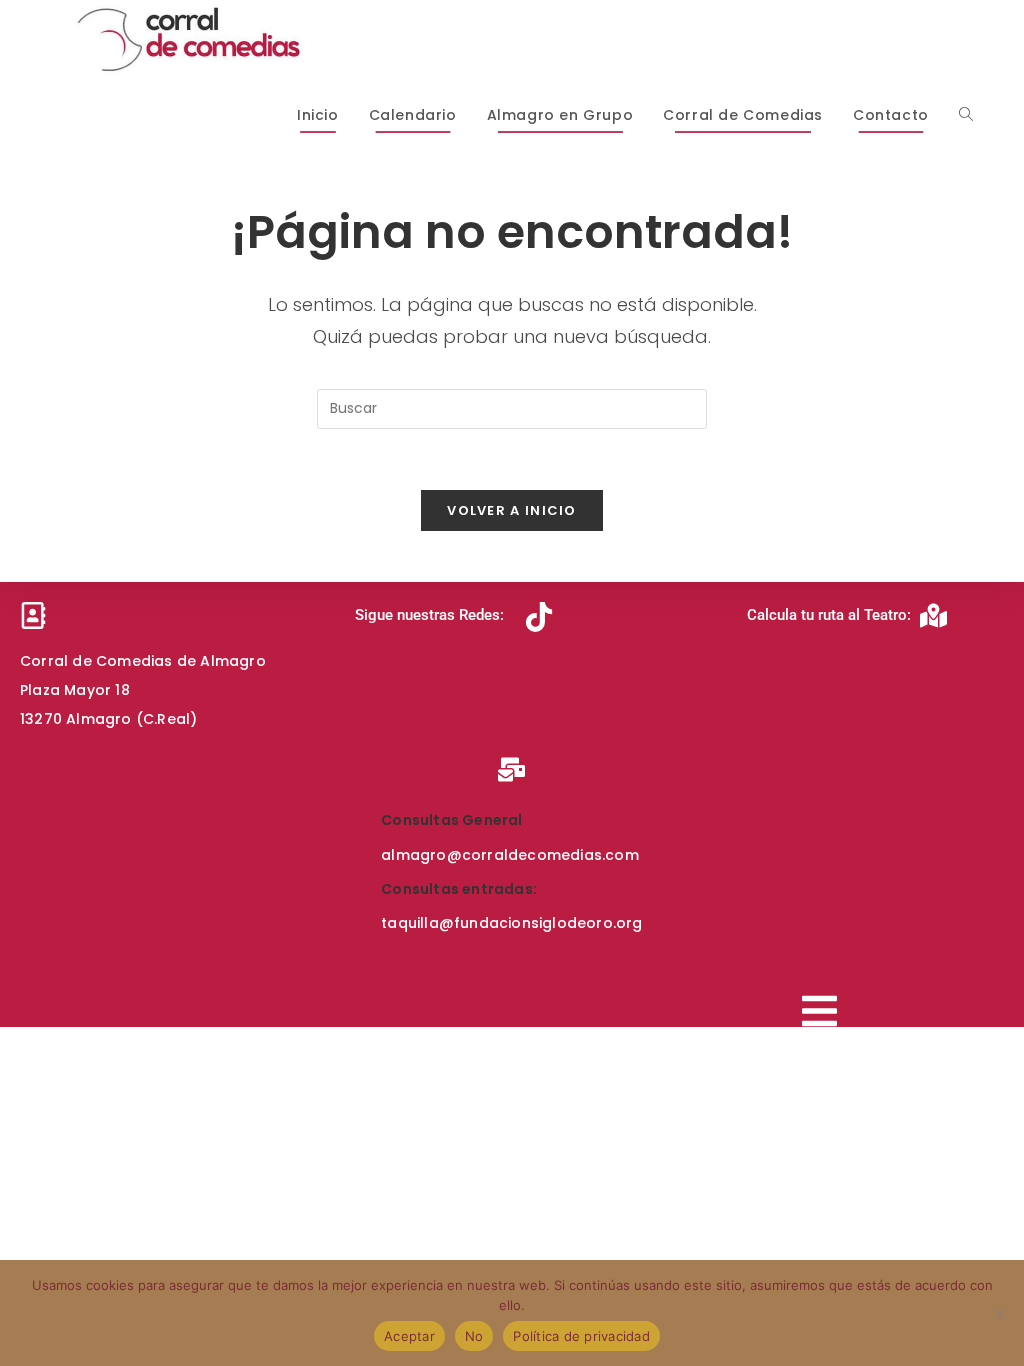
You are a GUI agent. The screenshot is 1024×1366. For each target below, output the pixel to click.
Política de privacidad (581, 1336)
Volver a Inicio (512, 510)
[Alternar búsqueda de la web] (966, 115)
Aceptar (409, 1336)
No (474, 1336)
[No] (999, 1313)
